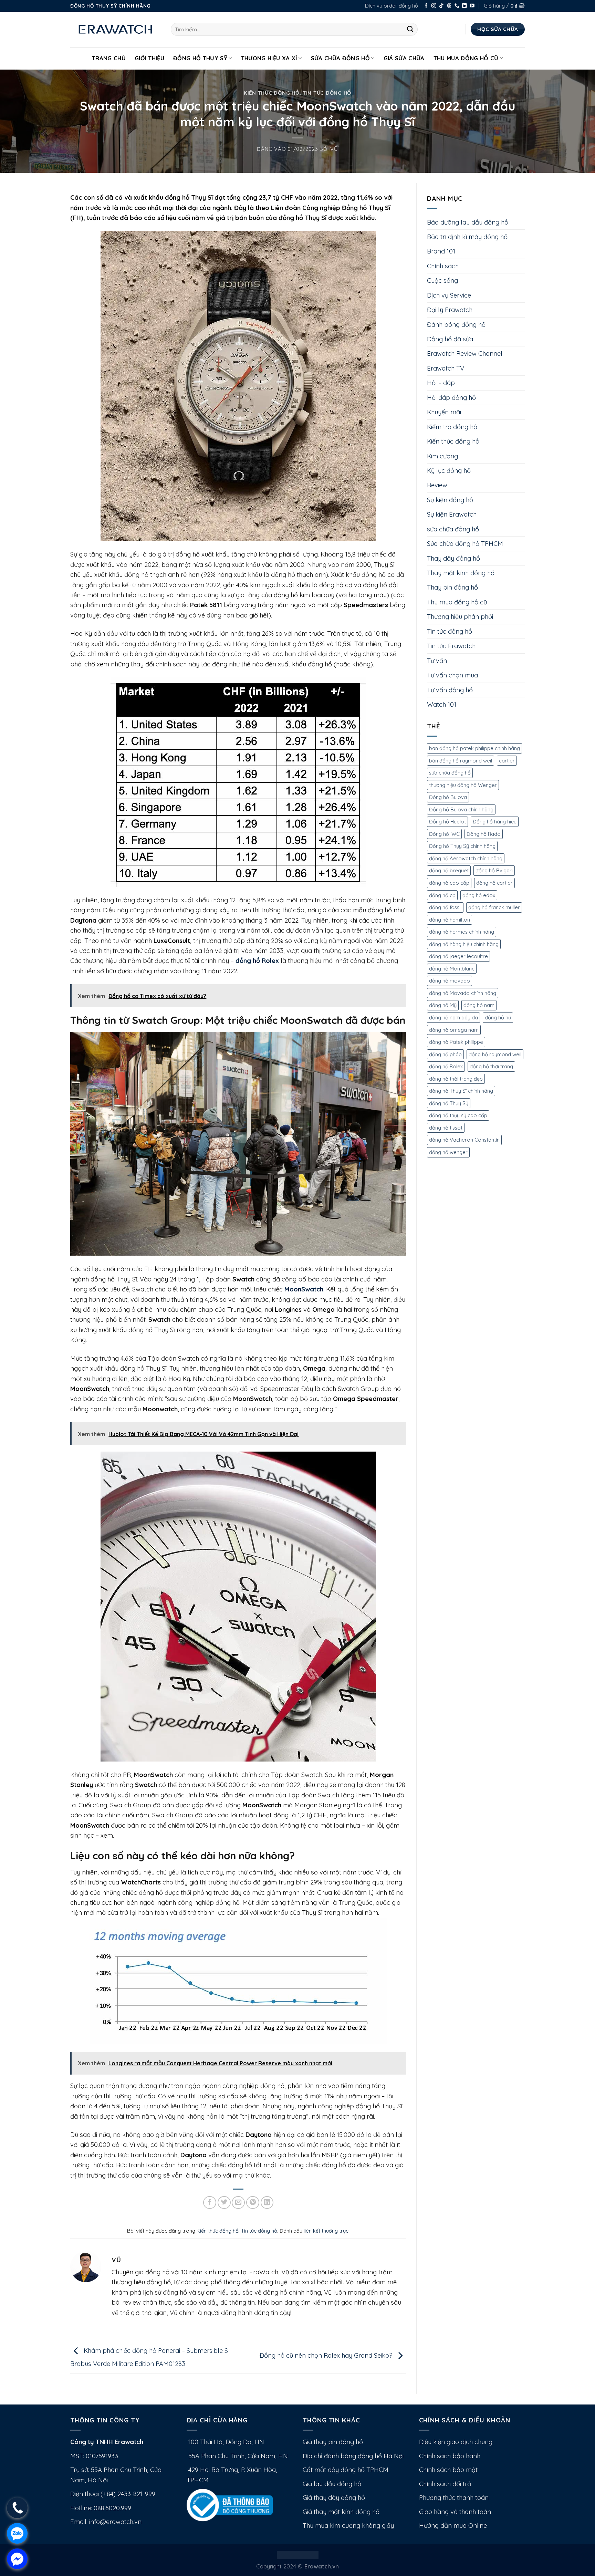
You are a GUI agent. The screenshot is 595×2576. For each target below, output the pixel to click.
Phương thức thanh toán (454, 2498)
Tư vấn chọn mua (452, 675)
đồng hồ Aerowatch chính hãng (466, 858)
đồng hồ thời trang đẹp (456, 1079)
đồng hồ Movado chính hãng (463, 993)
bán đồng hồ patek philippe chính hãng (474, 748)
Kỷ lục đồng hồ (449, 471)
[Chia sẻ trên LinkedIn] (267, 2203)
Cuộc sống (442, 281)
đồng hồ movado (450, 981)
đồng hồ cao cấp (449, 883)
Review (437, 485)
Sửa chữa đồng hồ (340, 58)
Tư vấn (437, 661)
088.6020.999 (112, 2508)
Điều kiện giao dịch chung (456, 2442)
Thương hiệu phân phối (460, 617)
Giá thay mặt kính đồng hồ (341, 2512)
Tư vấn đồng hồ (450, 690)
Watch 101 (442, 704)
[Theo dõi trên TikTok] (441, 6)
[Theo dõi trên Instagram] (434, 6)
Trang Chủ (109, 58)
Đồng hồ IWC (444, 834)
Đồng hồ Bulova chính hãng (461, 809)
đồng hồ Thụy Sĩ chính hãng (461, 1091)
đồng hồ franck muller (494, 907)
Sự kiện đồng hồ (450, 500)
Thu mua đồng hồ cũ (466, 58)
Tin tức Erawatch (451, 646)
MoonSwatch (304, 1289)
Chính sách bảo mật (448, 2470)
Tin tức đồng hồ (327, 93)
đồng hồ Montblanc (452, 969)
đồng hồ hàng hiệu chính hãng (464, 944)
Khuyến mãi (444, 412)
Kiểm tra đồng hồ (452, 427)
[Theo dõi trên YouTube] (472, 6)
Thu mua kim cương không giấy (348, 2526)
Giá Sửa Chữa (404, 58)
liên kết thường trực (326, 2231)
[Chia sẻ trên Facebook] (210, 2203)
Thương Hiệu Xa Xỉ (269, 58)
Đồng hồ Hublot (447, 822)
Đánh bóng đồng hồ (456, 325)
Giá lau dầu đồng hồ (332, 2484)
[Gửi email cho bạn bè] (238, 2203)
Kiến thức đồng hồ (272, 93)
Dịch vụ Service (449, 295)
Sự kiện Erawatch (452, 514)
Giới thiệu (149, 58)
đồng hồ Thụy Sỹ (449, 1103)
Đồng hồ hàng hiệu (495, 822)
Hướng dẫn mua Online (453, 2526)
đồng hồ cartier (494, 883)
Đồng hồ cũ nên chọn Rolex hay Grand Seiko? (327, 2355)
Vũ (334, 149)
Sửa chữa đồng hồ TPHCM (465, 544)
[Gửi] (410, 29)
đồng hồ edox (479, 895)
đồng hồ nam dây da (453, 1017)
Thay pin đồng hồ (452, 587)
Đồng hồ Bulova (448, 797)
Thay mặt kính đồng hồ (461, 573)
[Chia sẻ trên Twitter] (224, 2203)
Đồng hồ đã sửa (450, 339)
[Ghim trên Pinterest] (253, 2203)
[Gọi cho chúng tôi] (457, 6)
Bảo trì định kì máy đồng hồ (467, 237)
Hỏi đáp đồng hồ (451, 398)
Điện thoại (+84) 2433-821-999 (113, 2494)
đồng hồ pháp (445, 1054)
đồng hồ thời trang (491, 1066)
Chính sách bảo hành (450, 2456)
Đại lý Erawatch (450, 310)
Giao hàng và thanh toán (455, 2512)
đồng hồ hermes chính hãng (462, 932)
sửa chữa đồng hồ (453, 529)
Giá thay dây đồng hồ (334, 2498)
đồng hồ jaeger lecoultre (458, 956)
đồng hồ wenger (448, 1152)
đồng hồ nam (479, 1005)
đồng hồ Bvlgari (494, 870)
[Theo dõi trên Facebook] (426, 6)
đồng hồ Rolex (257, 961)
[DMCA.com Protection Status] (298, 2554)
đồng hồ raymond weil (495, 1054)
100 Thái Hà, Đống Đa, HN (225, 2442)
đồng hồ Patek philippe (456, 1042)
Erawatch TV (446, 368)
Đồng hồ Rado (484, 834)
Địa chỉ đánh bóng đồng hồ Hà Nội (353, 2456)
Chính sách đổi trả (445, 2484)
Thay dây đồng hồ (453, 558)
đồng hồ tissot (446, 1128)
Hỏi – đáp (441, 383)
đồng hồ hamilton (450, 920)
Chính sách (443, 266)
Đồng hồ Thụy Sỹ (200, 58)
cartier (507, 761)
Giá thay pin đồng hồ (333, 2442)
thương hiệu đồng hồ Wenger (463, 785)
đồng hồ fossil (445, 907)
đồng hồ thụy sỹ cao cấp (458, 1115)
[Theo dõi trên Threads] (449, 6)
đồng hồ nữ (498, 1017)
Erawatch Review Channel (465, 354)
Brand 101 (441, 251)
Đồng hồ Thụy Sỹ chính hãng (462, 846)
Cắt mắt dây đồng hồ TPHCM (346, 2470)
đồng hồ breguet (449, 870)
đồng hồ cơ (442, 895)
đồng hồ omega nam (454, 1030)
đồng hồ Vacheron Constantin (464, 1140)
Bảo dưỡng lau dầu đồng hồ (468, 222)
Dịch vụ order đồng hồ (392, 6)
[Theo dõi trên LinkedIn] (464, 6)
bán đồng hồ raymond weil (461, 761)
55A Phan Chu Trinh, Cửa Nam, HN (237, 2456)
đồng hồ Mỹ (443, 1005)
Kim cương (442, 456)
